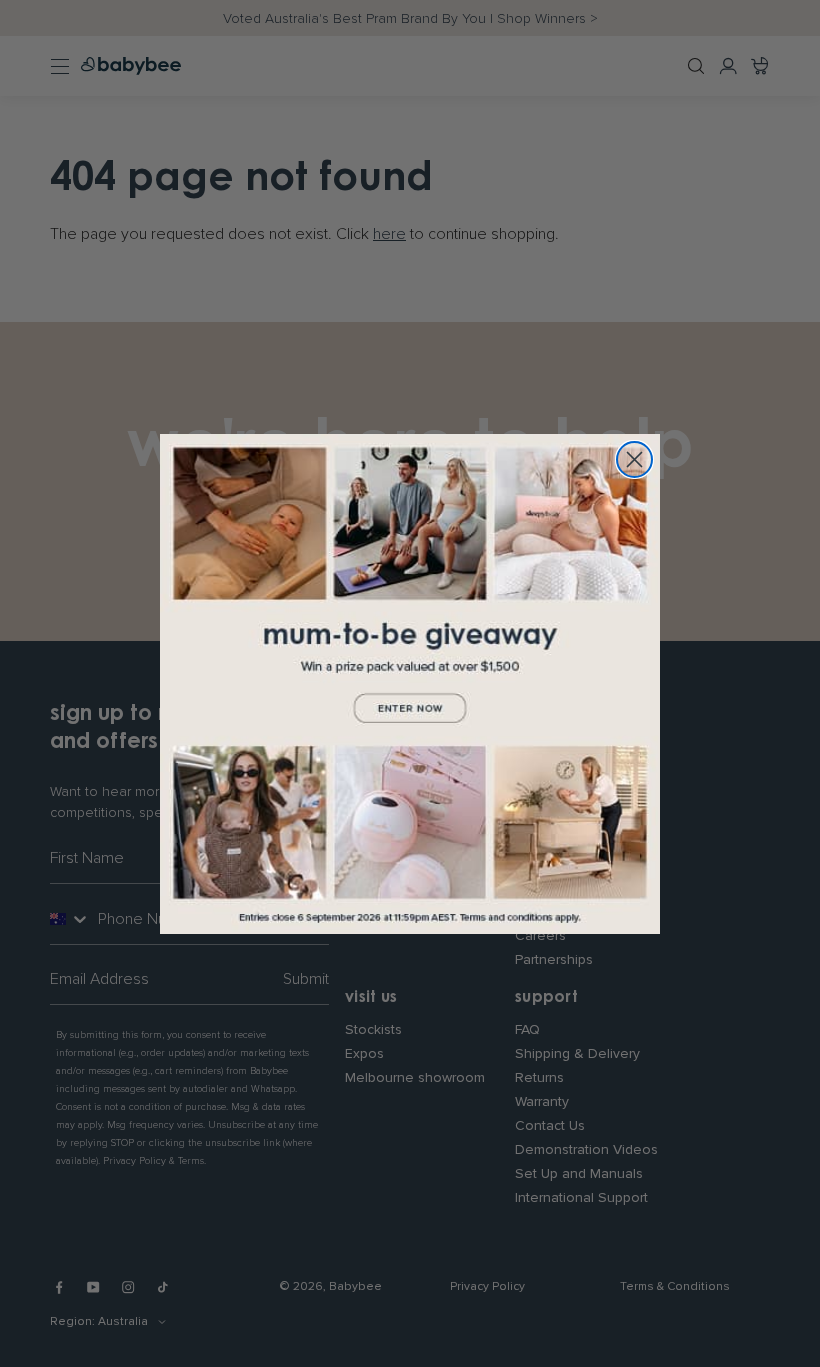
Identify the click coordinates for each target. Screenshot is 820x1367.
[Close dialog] (634, 459)
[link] (410, 684)
